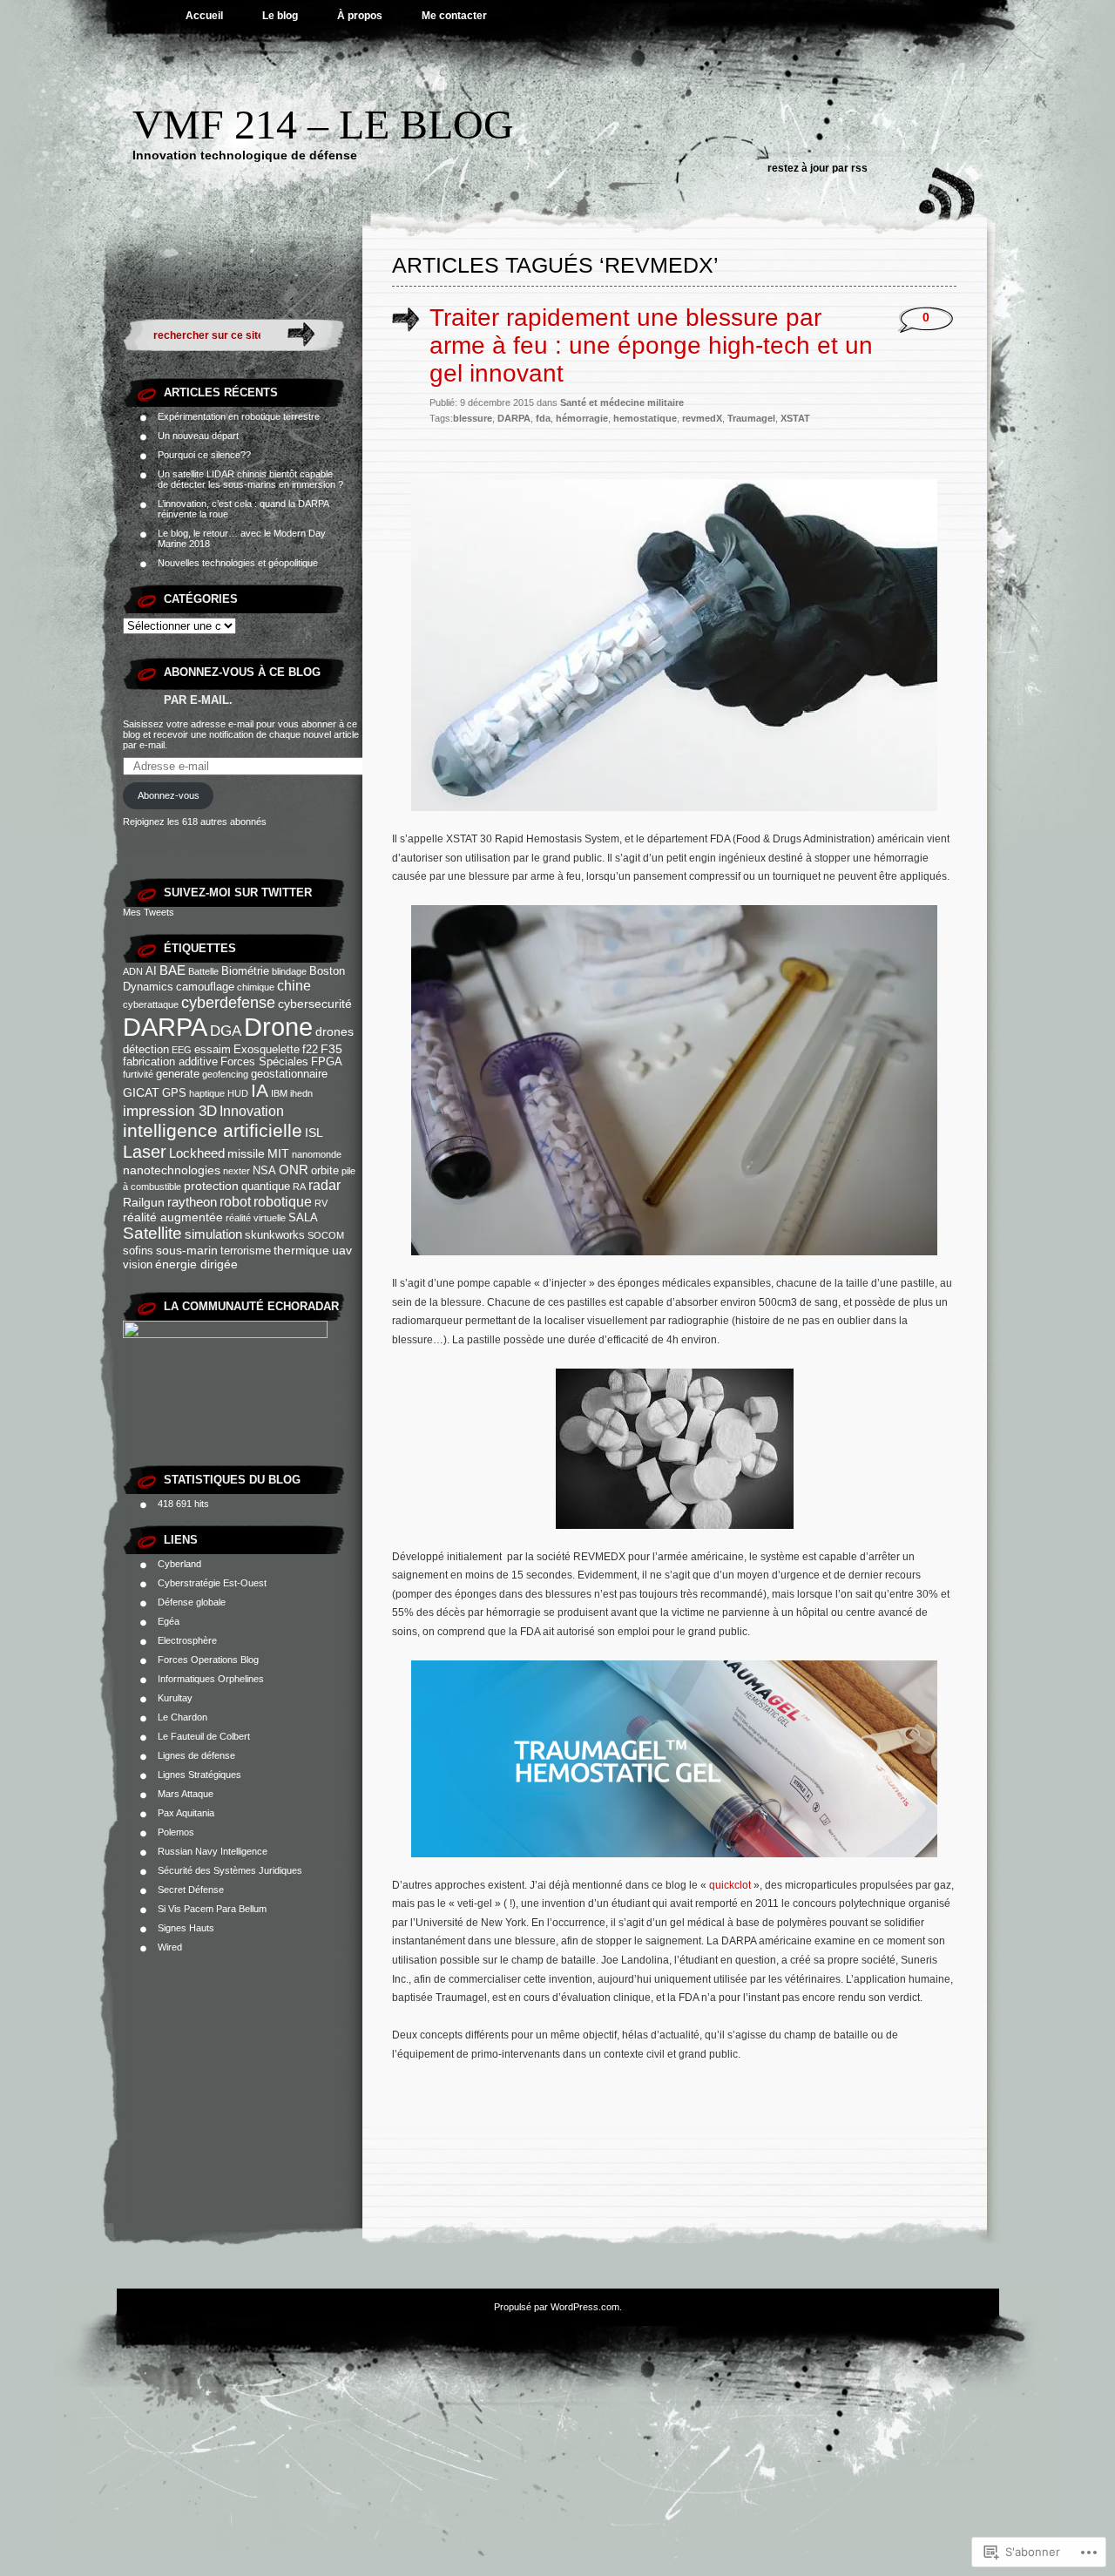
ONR (294, 1170)
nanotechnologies (172, 1170)
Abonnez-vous (169, 795)
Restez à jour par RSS (818, 168)
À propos (360, 16)
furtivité (138, 1074)
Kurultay (175, 1698)
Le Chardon (182, 1717)
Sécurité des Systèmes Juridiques (230, 1870)
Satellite (152, 1233)
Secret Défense (191, 1890)
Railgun (144, 1202)
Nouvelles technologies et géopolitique (238, 563)
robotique (283, 1201)
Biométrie (245, 971)
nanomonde (317, 1154)
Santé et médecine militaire (622, 402)
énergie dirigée (196, 1264)
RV (321, 1203)
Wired (170, 1947)
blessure (473, 418)
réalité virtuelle (256, 1218)
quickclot (731, 1885)
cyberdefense (228, 1003)
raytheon (192, 1202)
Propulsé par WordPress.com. (558, 2307)
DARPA (165, 1027)
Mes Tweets (149, 912)
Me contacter (454, 16)
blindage (289, 971)
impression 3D (170, 1111)
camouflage (205, 987)
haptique (207, 1093)
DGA (226, 1031)
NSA (264, 1171)
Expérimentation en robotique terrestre (239, 416)
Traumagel (751, 418)
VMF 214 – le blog (323, 124)
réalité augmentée (173, 1217)
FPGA (327, 1062)
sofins (138, 1251)
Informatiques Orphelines (211, 1679)
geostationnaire (289, 1074)
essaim (213, 1050)
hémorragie (582, 418)
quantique (266, 1187)
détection (146, 1050)
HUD (238, 1093)
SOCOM (326, 1235)
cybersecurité (315, 1004)
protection (211, 1186)
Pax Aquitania (186, 1813)
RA (299, 1187)
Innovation (252, 1111)
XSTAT (795, 418)
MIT (278, 1153)
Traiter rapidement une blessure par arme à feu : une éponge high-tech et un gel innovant (651, 345)
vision (138, 1265)
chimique (256, 987)
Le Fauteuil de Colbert (204, 1736)
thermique (301, 1250)
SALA (303, 1218)
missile (246, 1153)
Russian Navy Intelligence (213, 1851)
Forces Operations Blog (208, 1660)
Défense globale (192, 1602)
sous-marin (187, 1250)
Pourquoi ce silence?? (204, 455)
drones (334, 1031)
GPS (174, 1093)
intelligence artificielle (213, 1131)
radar (324, 1185)
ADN (133, 971)
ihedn (301, 1093)
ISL (314, 1132)
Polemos (176, 1832)
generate (178, 1074)
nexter (237, 1171)
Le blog (280, 16)
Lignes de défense (196, 1755)
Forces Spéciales (264, 1062)
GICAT (141, 1092)
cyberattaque (151, 1004)
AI (151, 971)
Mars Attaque (186, 1794)
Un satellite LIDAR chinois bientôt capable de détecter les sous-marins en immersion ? (250, 479)
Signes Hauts (186, 1928)
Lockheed (197, 1153)
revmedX (702, 418)
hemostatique (645, 418)
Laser (145, 1152)
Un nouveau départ (198, 436)
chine (294, 985)
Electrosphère (187, 1640)
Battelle (203, 971)
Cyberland (179, 1564)
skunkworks (275, 1235)
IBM (279, 1093)
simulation (213, 1234)
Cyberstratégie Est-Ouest (212, 1583)
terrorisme (246, 1251)
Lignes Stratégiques (199, 1775)
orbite (325, 1171)
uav (342, 1250)
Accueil (204, 16)
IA (260, 1091)
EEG (182, 1050)
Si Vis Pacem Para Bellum (212, 1909)
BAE (172, 970)
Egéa (169, 1621)
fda (543, 418)
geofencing (225, 1074)
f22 (310, 1050)
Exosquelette (267, 1050)
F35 (331, 1049)
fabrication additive (170, 1062)
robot (235, 1201)
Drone (278, 1027)
